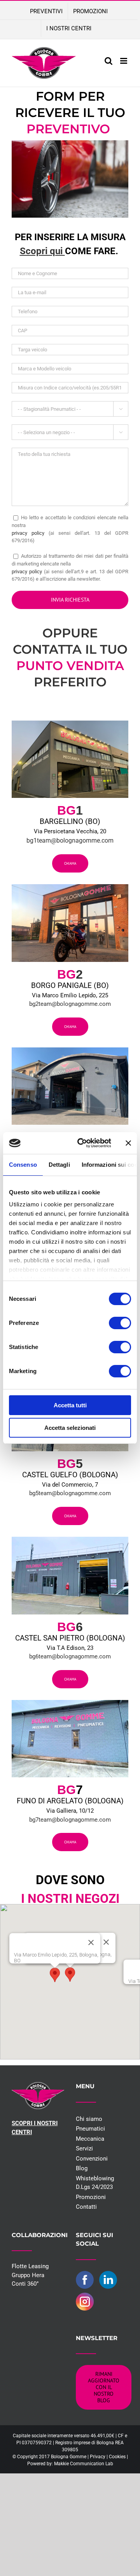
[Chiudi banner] (128, 1143)
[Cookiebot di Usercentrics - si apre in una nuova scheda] (82, 1143)
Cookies (117, 2457)
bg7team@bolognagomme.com (70, 1820)
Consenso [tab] (23, 1165)
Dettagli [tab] (59, 1165)
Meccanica (90, 2139)
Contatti (86, 2207)
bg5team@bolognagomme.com (70, 1493)
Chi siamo (89, 2119)
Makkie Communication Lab (84, 2464)
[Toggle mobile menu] (124, 61)
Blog (82, 2168)
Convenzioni (92, 2159)
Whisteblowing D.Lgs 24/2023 (95, 2183)
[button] (70, 1975)
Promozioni (91, 2197)
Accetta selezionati (70, 1428)
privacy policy (28, 533)
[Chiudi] (106, 1942)
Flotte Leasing (30, 2266)
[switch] (120, 1323)
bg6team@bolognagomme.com (70, 1656)
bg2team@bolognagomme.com (70, 1004)
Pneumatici (90, 2129)
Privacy (98, 2457)
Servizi (84, 2148)
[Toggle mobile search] (108, 61)
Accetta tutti (70, 1405)
